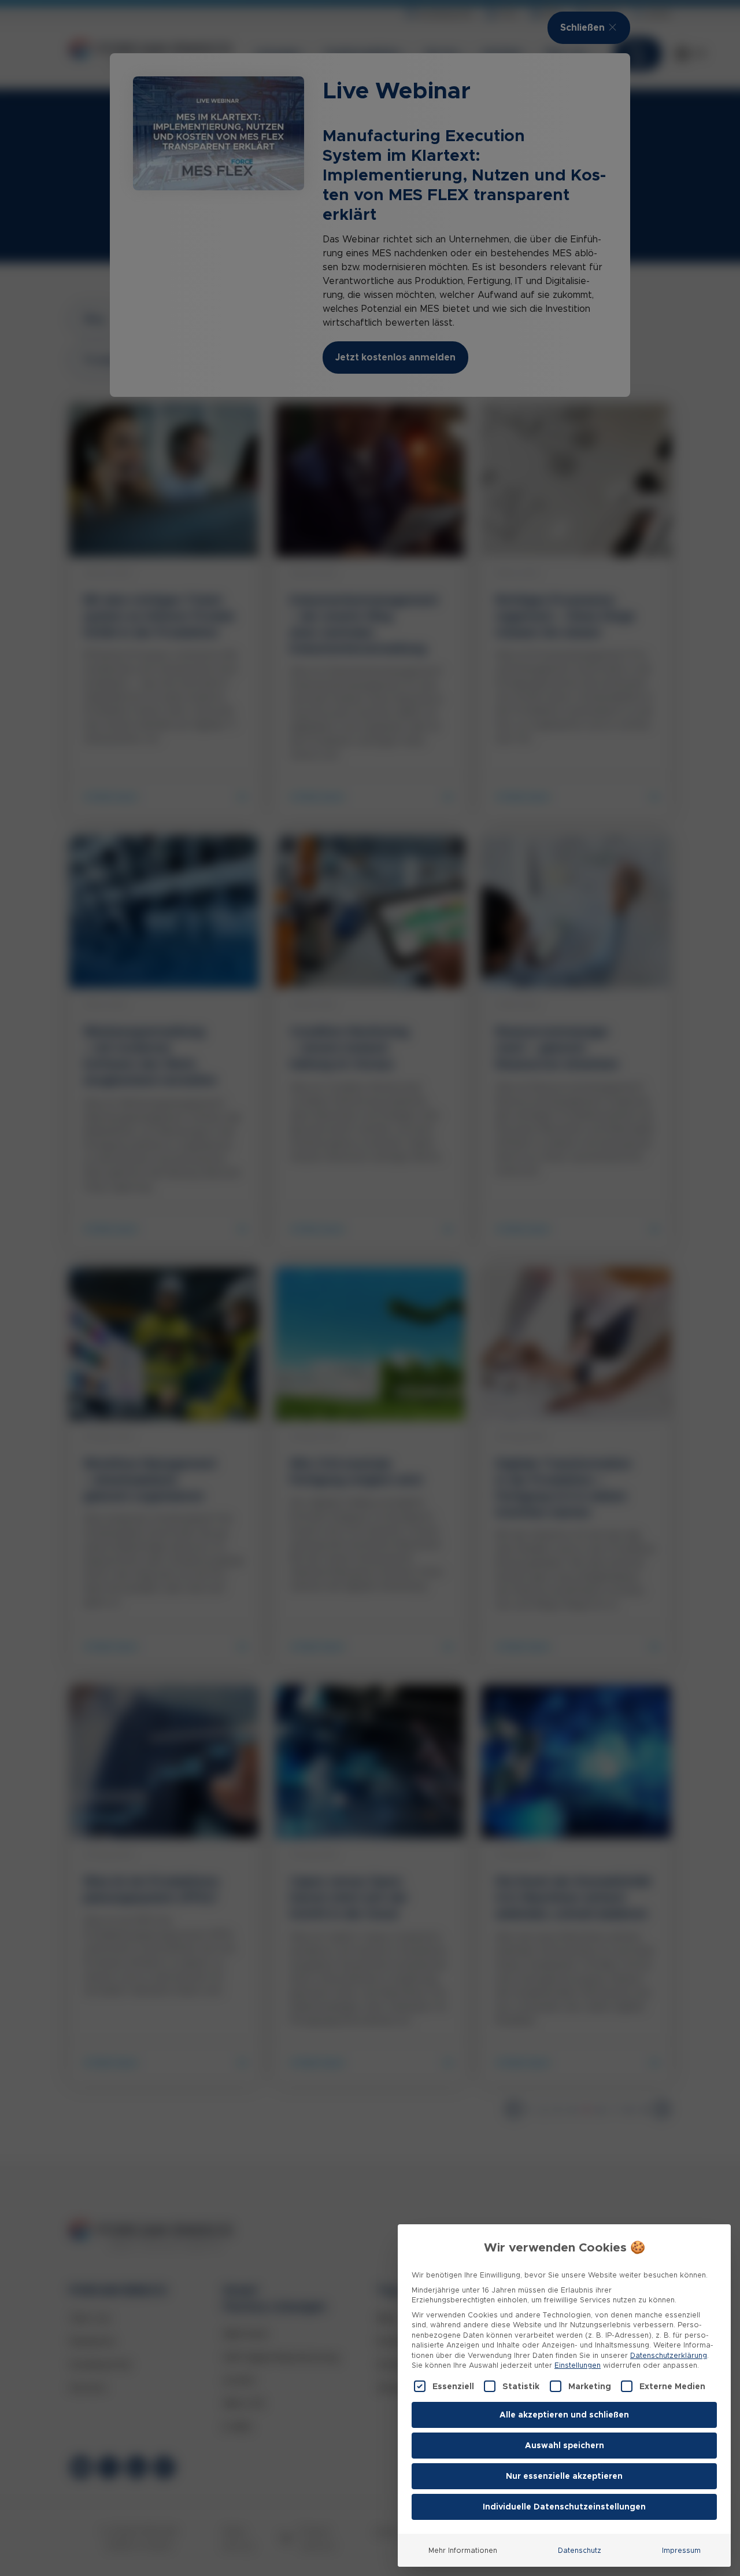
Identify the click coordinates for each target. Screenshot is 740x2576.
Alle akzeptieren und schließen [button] (564, 2415)
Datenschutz (580, 2550)
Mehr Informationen (463, 2550)
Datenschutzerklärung (669, 2355)
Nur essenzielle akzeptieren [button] (564, 2476)
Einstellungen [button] (578, 2365)
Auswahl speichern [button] (565, 2445)
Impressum (681, 2550)
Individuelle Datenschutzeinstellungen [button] (564, 2507)
